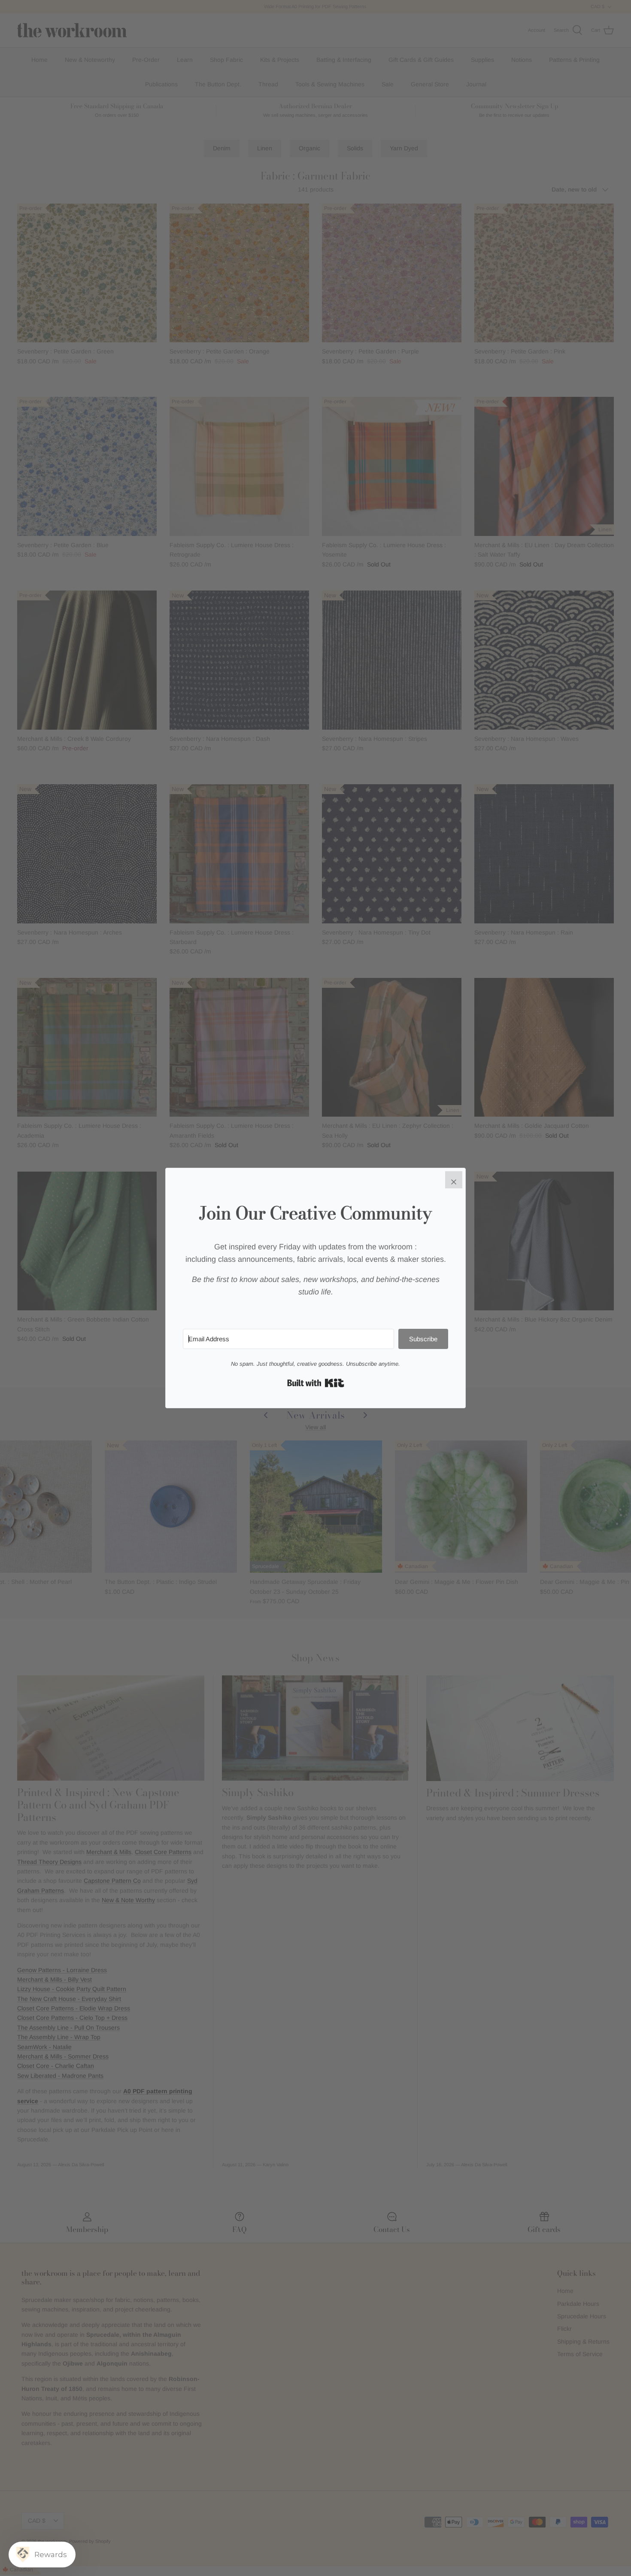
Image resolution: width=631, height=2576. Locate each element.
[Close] (454, 1180)
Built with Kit (316, 1383)
